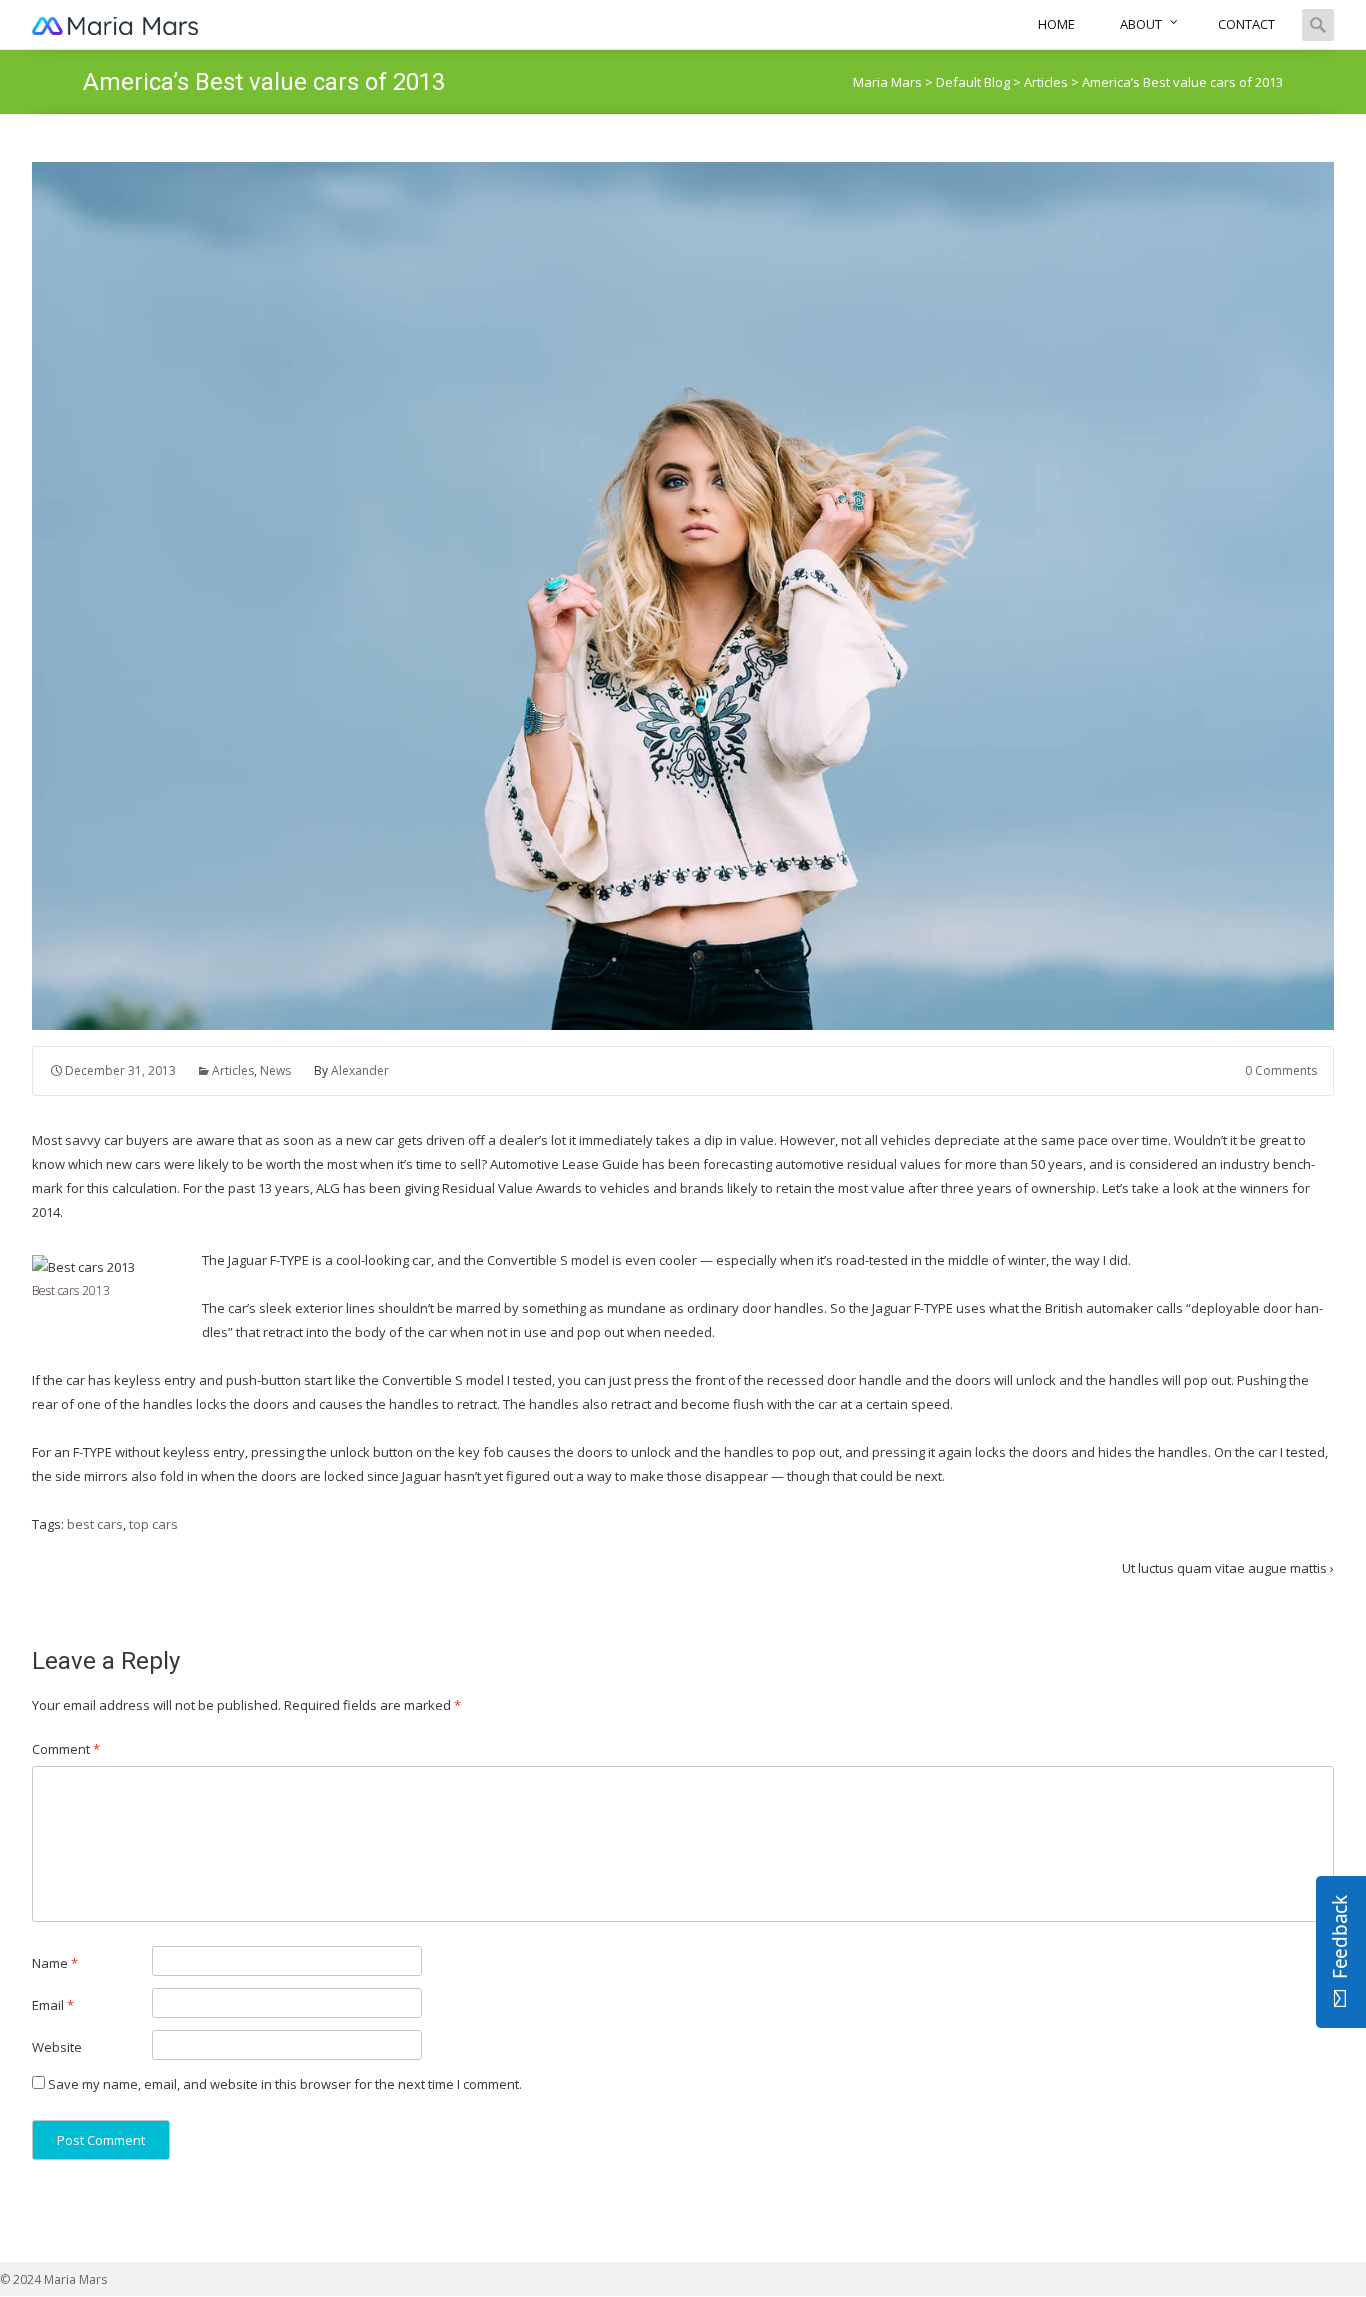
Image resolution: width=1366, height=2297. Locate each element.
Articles (233, 1070)
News (275, 1070)
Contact (1246, 24)
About (1141, 24)
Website (57, 2047)
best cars (95, 1524)
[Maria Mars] (115, 24)
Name (55, 1963)
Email (53, 2005)
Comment (66, 1749)
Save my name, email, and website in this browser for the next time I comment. (285, 2084)
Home (1056, 24)
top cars (153, 1524)
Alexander (360, 1070)
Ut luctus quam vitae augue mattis (1228, 1568)
